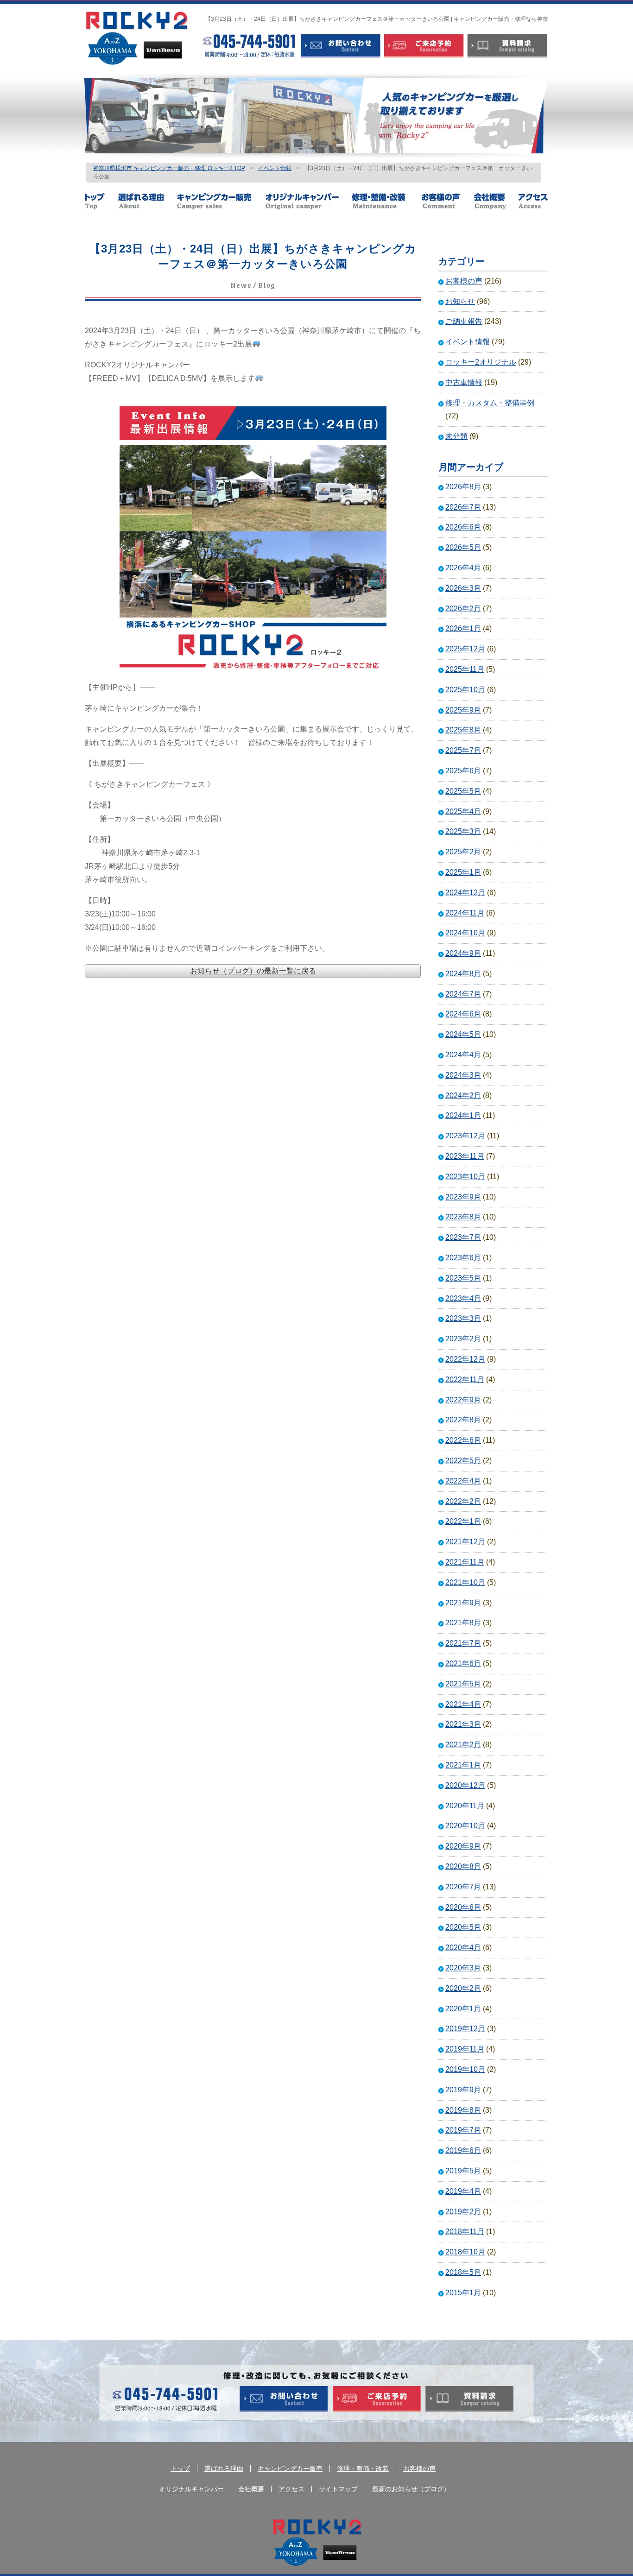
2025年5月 (463, 791)
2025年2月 (463, 852)
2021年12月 (465, 1542)
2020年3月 (463, 1968)
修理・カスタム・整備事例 (490, 403)
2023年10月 (465, 1177)
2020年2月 (463, 1988)
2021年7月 (463, 1643)
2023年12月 (465, 1136)
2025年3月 (463, 831)
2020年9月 (463, 1846)
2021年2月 (463, 1745)
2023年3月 (463, 1318)
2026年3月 (463, 588)
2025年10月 (465, 690)
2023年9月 (463, 1197)
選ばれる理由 (147, 201)
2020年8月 (463, 1866)
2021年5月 (463, 1684)
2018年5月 (463, 2272)
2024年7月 (463, 994)
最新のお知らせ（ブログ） (411, 2489)
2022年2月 (463, 1501)
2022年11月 (465, 1380)
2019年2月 (463, 2212)
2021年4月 (463, 1704)
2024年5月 (463, 1034)
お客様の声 (447, 201)
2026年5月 (463, 547)
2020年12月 (465, 1785)
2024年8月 (463, 974)
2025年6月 (463, 771)
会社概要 (495, 201)
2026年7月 (463, 507)
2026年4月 (463, 568)
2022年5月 (463, 1461)
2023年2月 (463, 1339)
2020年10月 (465, 1826)
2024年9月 (463, 953)
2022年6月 (463, 1440)
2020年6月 (463, 1907)
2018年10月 (465, 2252)
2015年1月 (463, 2293)
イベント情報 (275, 168)
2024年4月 (463, 1055)
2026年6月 (463, 527)
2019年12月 (465, 2029)
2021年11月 (465, 1562)
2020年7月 (463, 1887)
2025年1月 (463, 872)
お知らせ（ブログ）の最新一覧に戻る (253, 971)
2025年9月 (463, 710)
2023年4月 (463, 1298)
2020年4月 (463, 1948)
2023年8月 (463, 1217)
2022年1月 (463, 1521)
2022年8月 (463, 1420)
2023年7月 (463, 1237)
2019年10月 (465, 2069)
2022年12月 (465, 1359)
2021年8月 (463, 1623)
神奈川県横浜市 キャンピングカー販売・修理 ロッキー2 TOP (169, 168)
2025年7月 (463, 750)
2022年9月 (463, 1400)
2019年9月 (463, 2090)
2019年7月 (463, 2130)
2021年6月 (463, 1664)
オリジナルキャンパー (308, 201)
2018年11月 (465, 2232)
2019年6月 (463, 2150)
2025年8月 (463, 730)
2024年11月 (465, 913)
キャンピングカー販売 (221, 201)
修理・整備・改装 (386, 201)
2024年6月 (463, 1014)
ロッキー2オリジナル (481, 362)
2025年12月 (465, 649)
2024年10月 (465, 933)
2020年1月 (463, 2009)
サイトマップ (338, 2489)
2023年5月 (463, 1278)
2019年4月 (463, 2191)
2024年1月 (463, 1115)
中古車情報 (464, 382)
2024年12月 (465, 893)
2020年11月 (465, 1806)
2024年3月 (463, 1075)
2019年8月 (463, 2110)
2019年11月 (465, 2049)
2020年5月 (463, 1927)
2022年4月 (463, 1481)
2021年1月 (463, 1765)
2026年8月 (463, 487)
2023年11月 (465, 1156)
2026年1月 (463, 628)
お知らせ (460, 301)
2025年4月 (463, 811)
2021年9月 (463, 1603)
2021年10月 (465, 1582)
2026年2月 (463, 609)
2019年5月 (463, 2171)
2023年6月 (463, 1258)
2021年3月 (463, 1724)
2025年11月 (465, 669)
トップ (101, 201)
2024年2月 (463, 1095)
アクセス (533, 201)
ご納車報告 (464, 321)
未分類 (456, 436)
